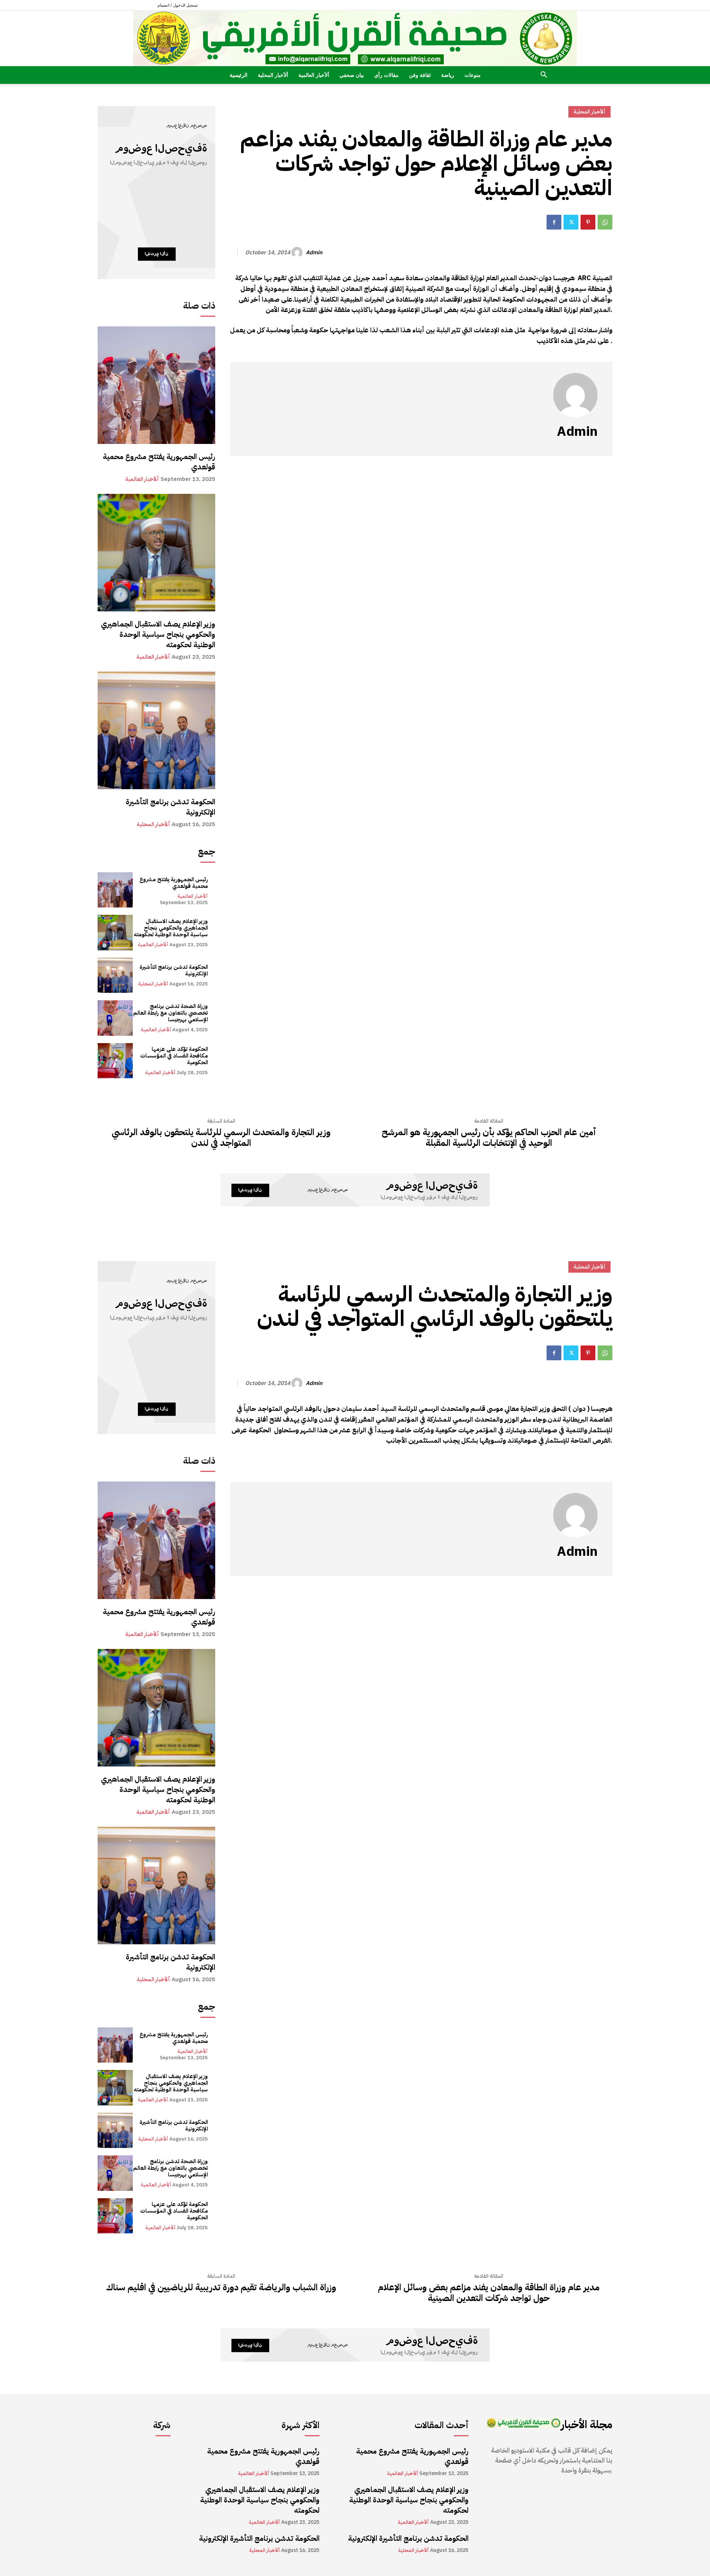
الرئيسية (239, 75)
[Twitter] (571, 222)
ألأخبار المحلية (273, 75)
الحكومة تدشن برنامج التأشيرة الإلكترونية (170, 807)
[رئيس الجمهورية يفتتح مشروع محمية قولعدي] (156, 385)
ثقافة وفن (420, 75)
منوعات (473, 75)
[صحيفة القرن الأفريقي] (355, 38)
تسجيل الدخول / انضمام (178, 5)
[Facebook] (554, 222)
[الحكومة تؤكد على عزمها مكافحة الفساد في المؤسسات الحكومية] (115, 1061)
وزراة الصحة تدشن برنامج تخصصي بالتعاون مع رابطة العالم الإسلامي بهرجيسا (170, 1013)
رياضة (448, 75)
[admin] (298, 252)
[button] (544, 76)
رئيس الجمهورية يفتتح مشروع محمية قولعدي (159, 462)
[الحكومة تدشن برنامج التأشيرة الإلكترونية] (156, 730)
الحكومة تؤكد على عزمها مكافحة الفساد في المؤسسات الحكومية (174, 1056)
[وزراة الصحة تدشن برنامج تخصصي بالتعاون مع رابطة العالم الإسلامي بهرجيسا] (115, 1018)
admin (314, 252)
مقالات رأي (386, 75)
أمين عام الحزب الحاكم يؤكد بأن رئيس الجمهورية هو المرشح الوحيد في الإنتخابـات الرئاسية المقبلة (489, 1138)
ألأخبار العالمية (314, 75)
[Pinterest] (588, 222)
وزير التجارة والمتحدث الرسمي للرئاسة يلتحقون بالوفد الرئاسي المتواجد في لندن (221, 1138)
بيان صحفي (352, 75)
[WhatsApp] (605, 222)
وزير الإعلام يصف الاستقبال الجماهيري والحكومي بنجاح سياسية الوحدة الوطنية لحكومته (158, 634)
